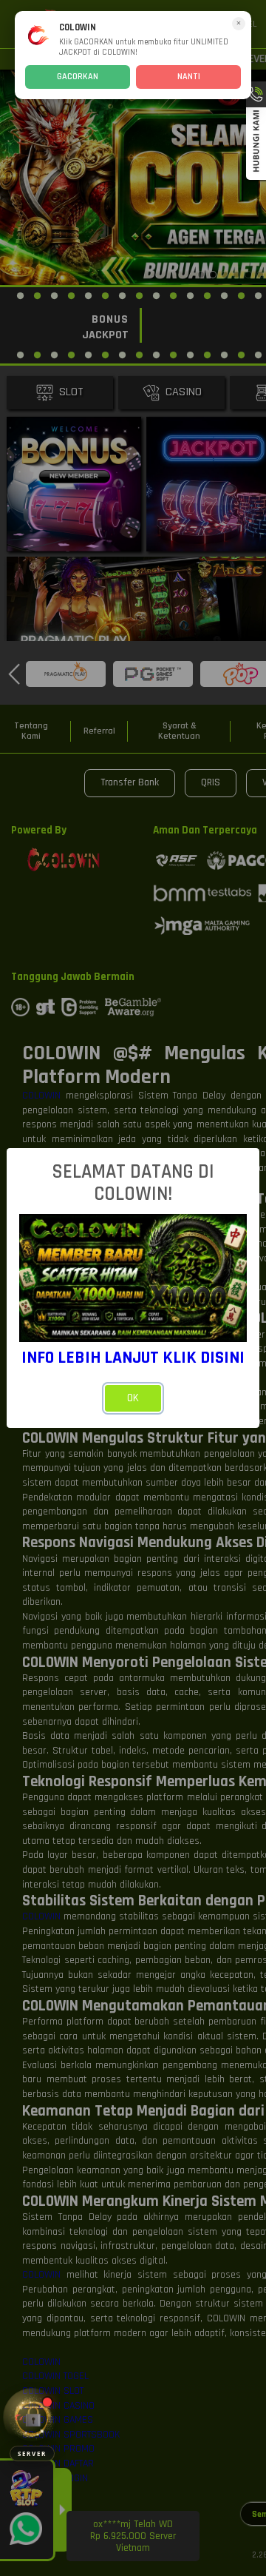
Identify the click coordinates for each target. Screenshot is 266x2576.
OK (133, 1398)
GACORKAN (78, 77)
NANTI (189, 77)
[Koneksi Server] (32, 2417)
